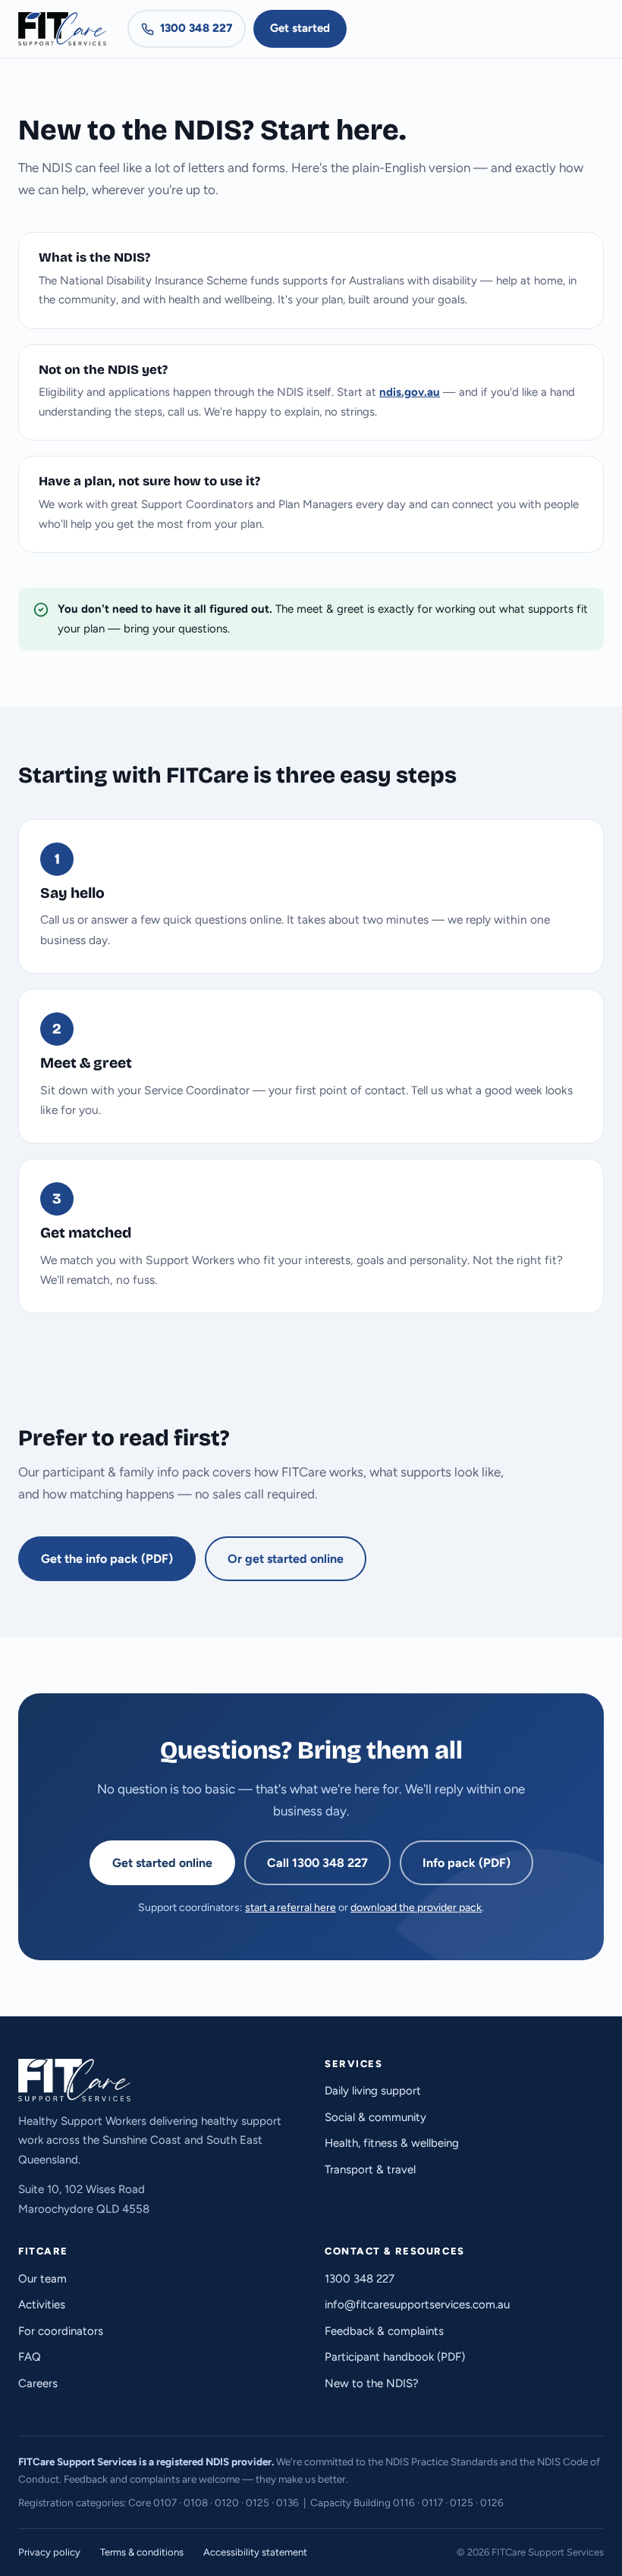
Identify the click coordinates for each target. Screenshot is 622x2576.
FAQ (30, 2357)
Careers (38, 2383)
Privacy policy (49, 2552)
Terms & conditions (142, 2552)
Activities (42, 2305)
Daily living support (373, 2091)
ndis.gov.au (410, 392)
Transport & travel (370, 2170)
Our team (42, 2279)
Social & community (375, 2117)
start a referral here (291, 1908)
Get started (300, 28)
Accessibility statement (255, 2552)
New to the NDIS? (372, 2383)
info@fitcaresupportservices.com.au (417, 2305)
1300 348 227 (196, 28)
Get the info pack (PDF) (107, 1559)
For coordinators (61, 2331)
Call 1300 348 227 (317, 1863)
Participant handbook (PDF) (395, 2357)
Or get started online (286, 1559)
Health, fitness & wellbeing (392, 2143)
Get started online (162, 1863)
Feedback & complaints (384, 2331)
